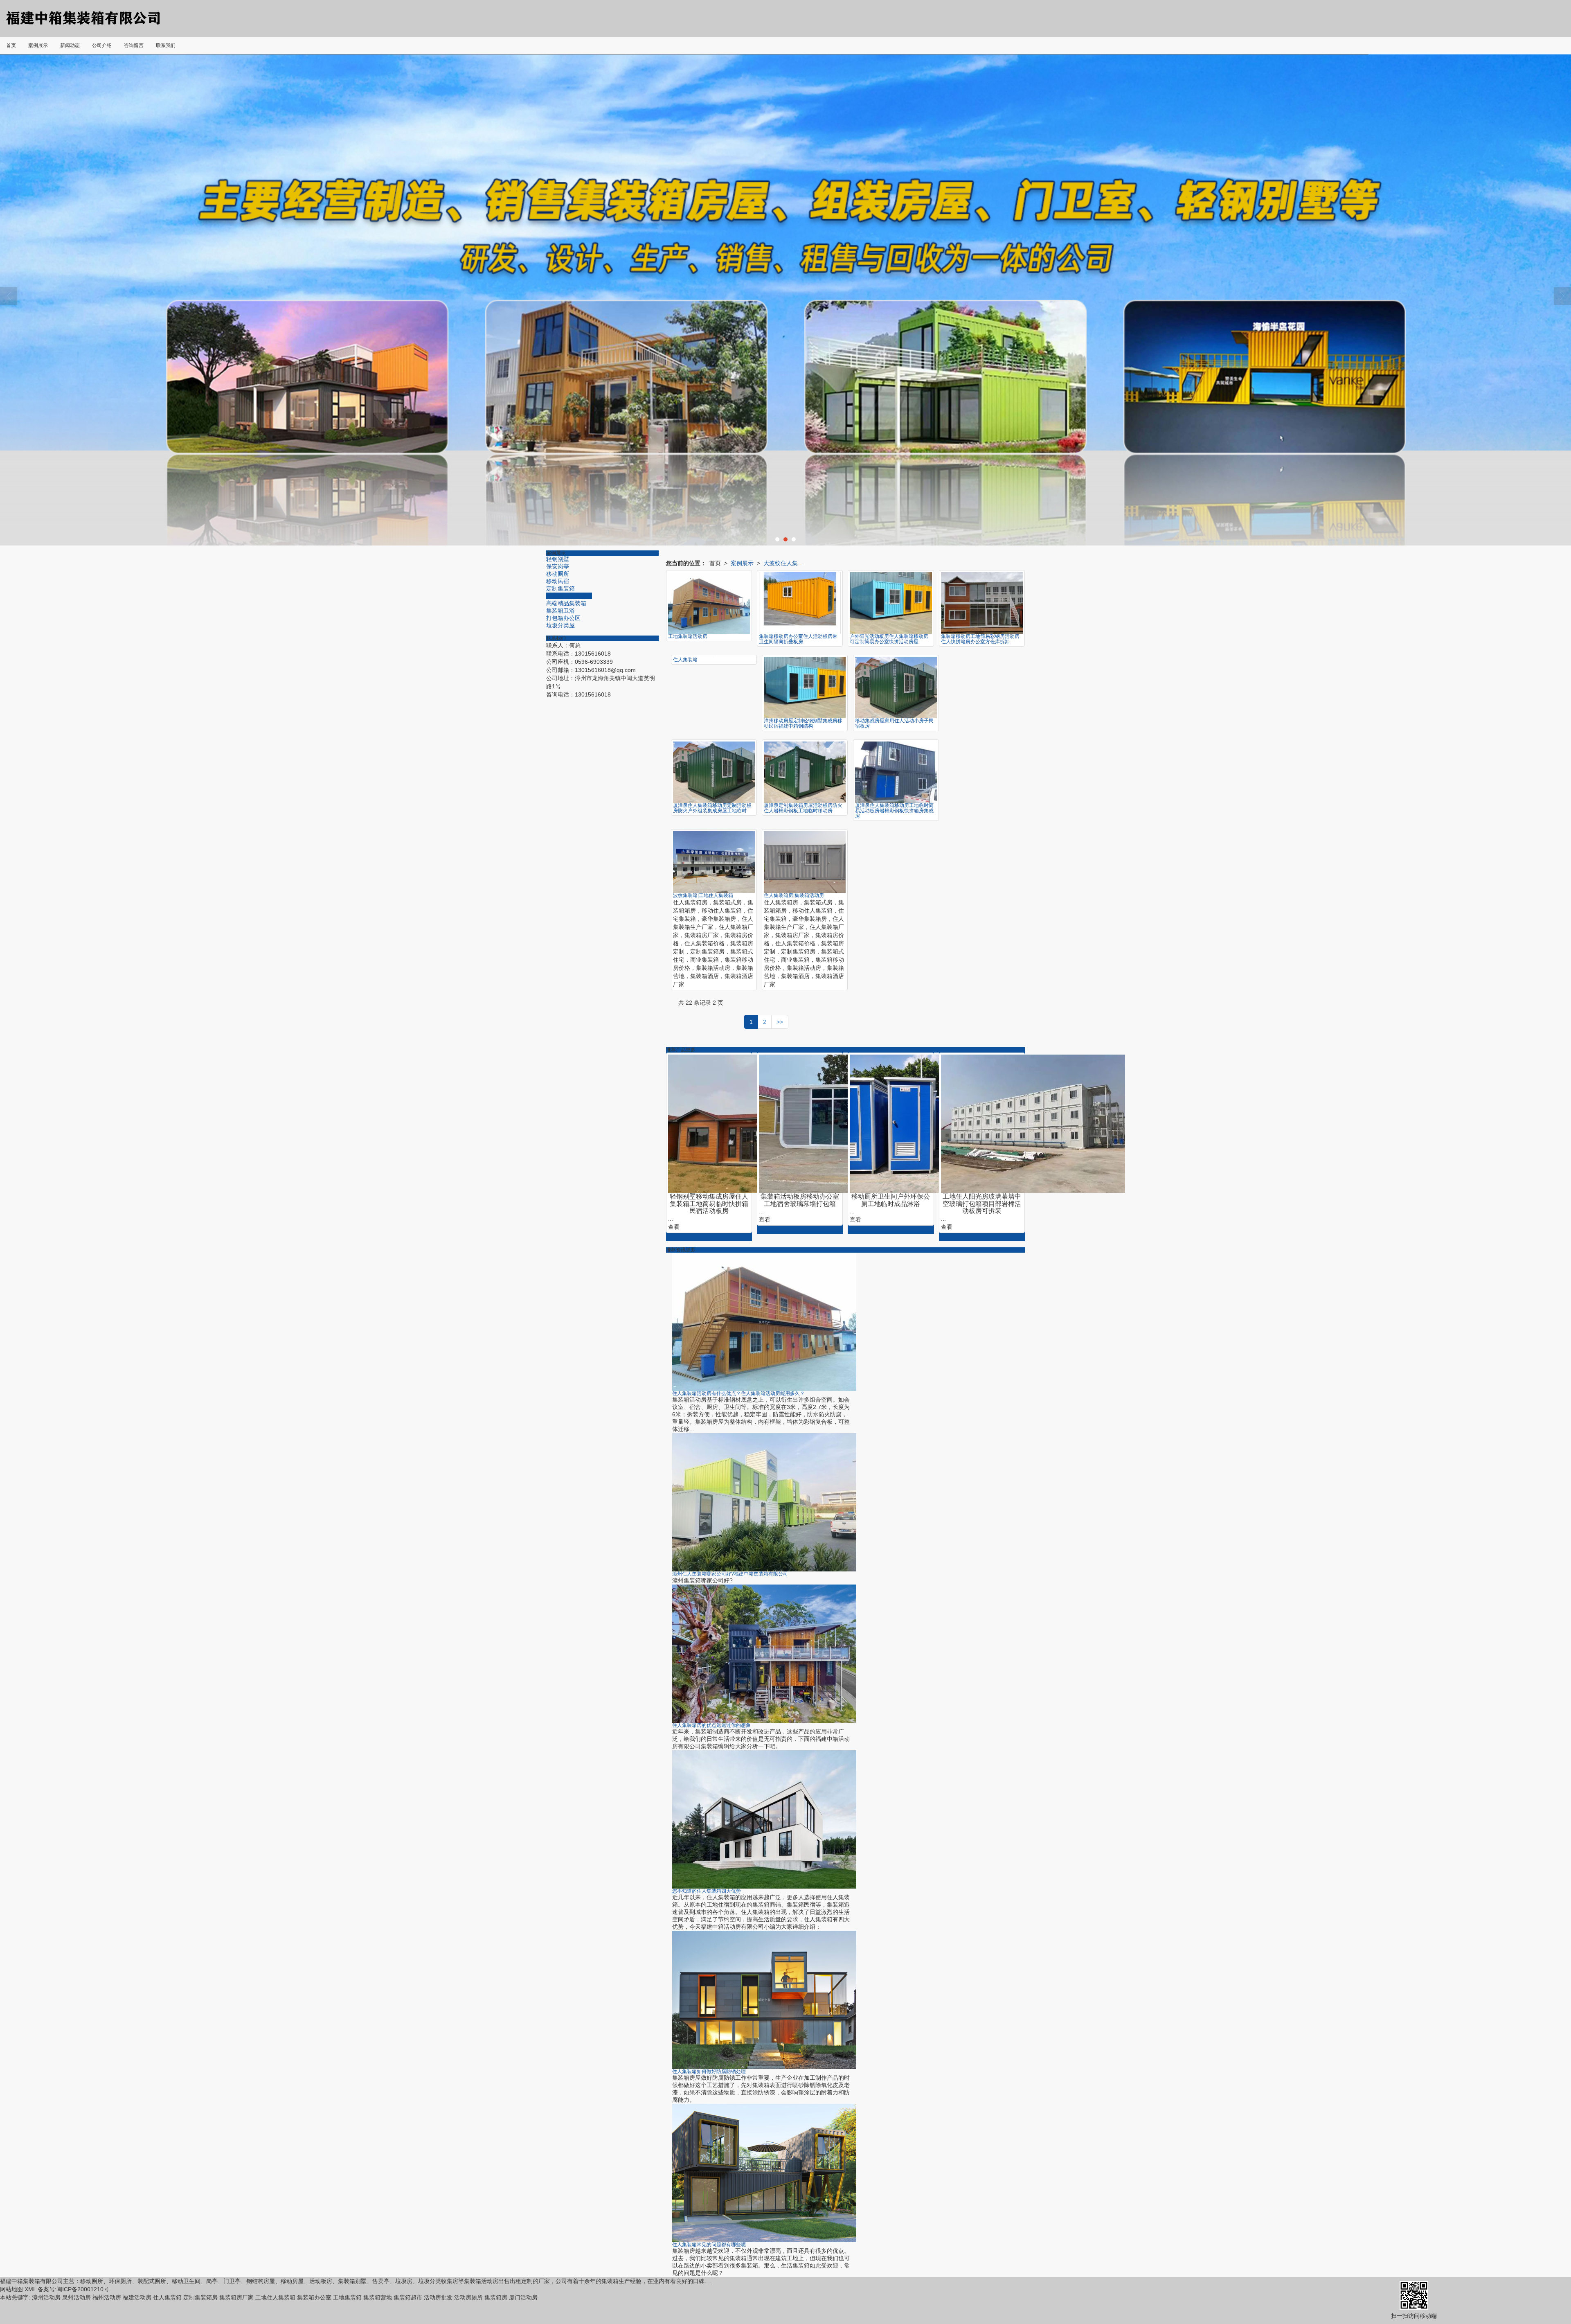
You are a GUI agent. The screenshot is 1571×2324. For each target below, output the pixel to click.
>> (780, 1022)
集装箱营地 (378, 2297)
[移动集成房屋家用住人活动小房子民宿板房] (896, 688)
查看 (674, 1227)
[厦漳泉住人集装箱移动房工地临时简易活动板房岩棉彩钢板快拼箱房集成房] (896, 772)
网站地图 (11, 2289)
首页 (715, 563)
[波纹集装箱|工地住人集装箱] (714, 862)
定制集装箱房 (200, 2297)
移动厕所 (558, 574)
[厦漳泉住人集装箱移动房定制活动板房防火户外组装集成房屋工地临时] (714, 772)
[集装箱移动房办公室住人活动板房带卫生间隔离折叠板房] (800, 603)
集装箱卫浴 (560, 611)
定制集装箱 (560, 588)
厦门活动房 (523, 2297)
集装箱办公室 (314, 2297)
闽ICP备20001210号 (83, 2289)
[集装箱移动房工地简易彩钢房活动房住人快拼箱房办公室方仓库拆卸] (982, 603)
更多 (691, 1050)
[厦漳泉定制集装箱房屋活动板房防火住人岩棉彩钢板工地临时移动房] (805, 772)
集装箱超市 (408, 2297)
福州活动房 (107, 2297)
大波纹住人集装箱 (569, 596)
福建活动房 (137, 2297)
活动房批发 (438, 2297)
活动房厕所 (468, 2297)
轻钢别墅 (558, 559)
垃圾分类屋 (560, 625)
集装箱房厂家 (236, 2297)
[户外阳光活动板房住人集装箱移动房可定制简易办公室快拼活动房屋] (891, 603)
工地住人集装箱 (275, 2297)
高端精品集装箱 (566, 603)
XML (30, 2289)
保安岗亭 (558, 566)
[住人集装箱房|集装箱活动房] (805, 862)
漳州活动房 (46, 2297)
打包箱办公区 (563, 618)
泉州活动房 (77, 2297)
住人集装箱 (167, 2297)
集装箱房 (496, 2297)
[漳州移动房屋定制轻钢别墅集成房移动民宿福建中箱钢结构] (805, 688)
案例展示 (742, 563)
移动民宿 (558, 581)
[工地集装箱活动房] (709, 603)
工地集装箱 (347, 2297)
